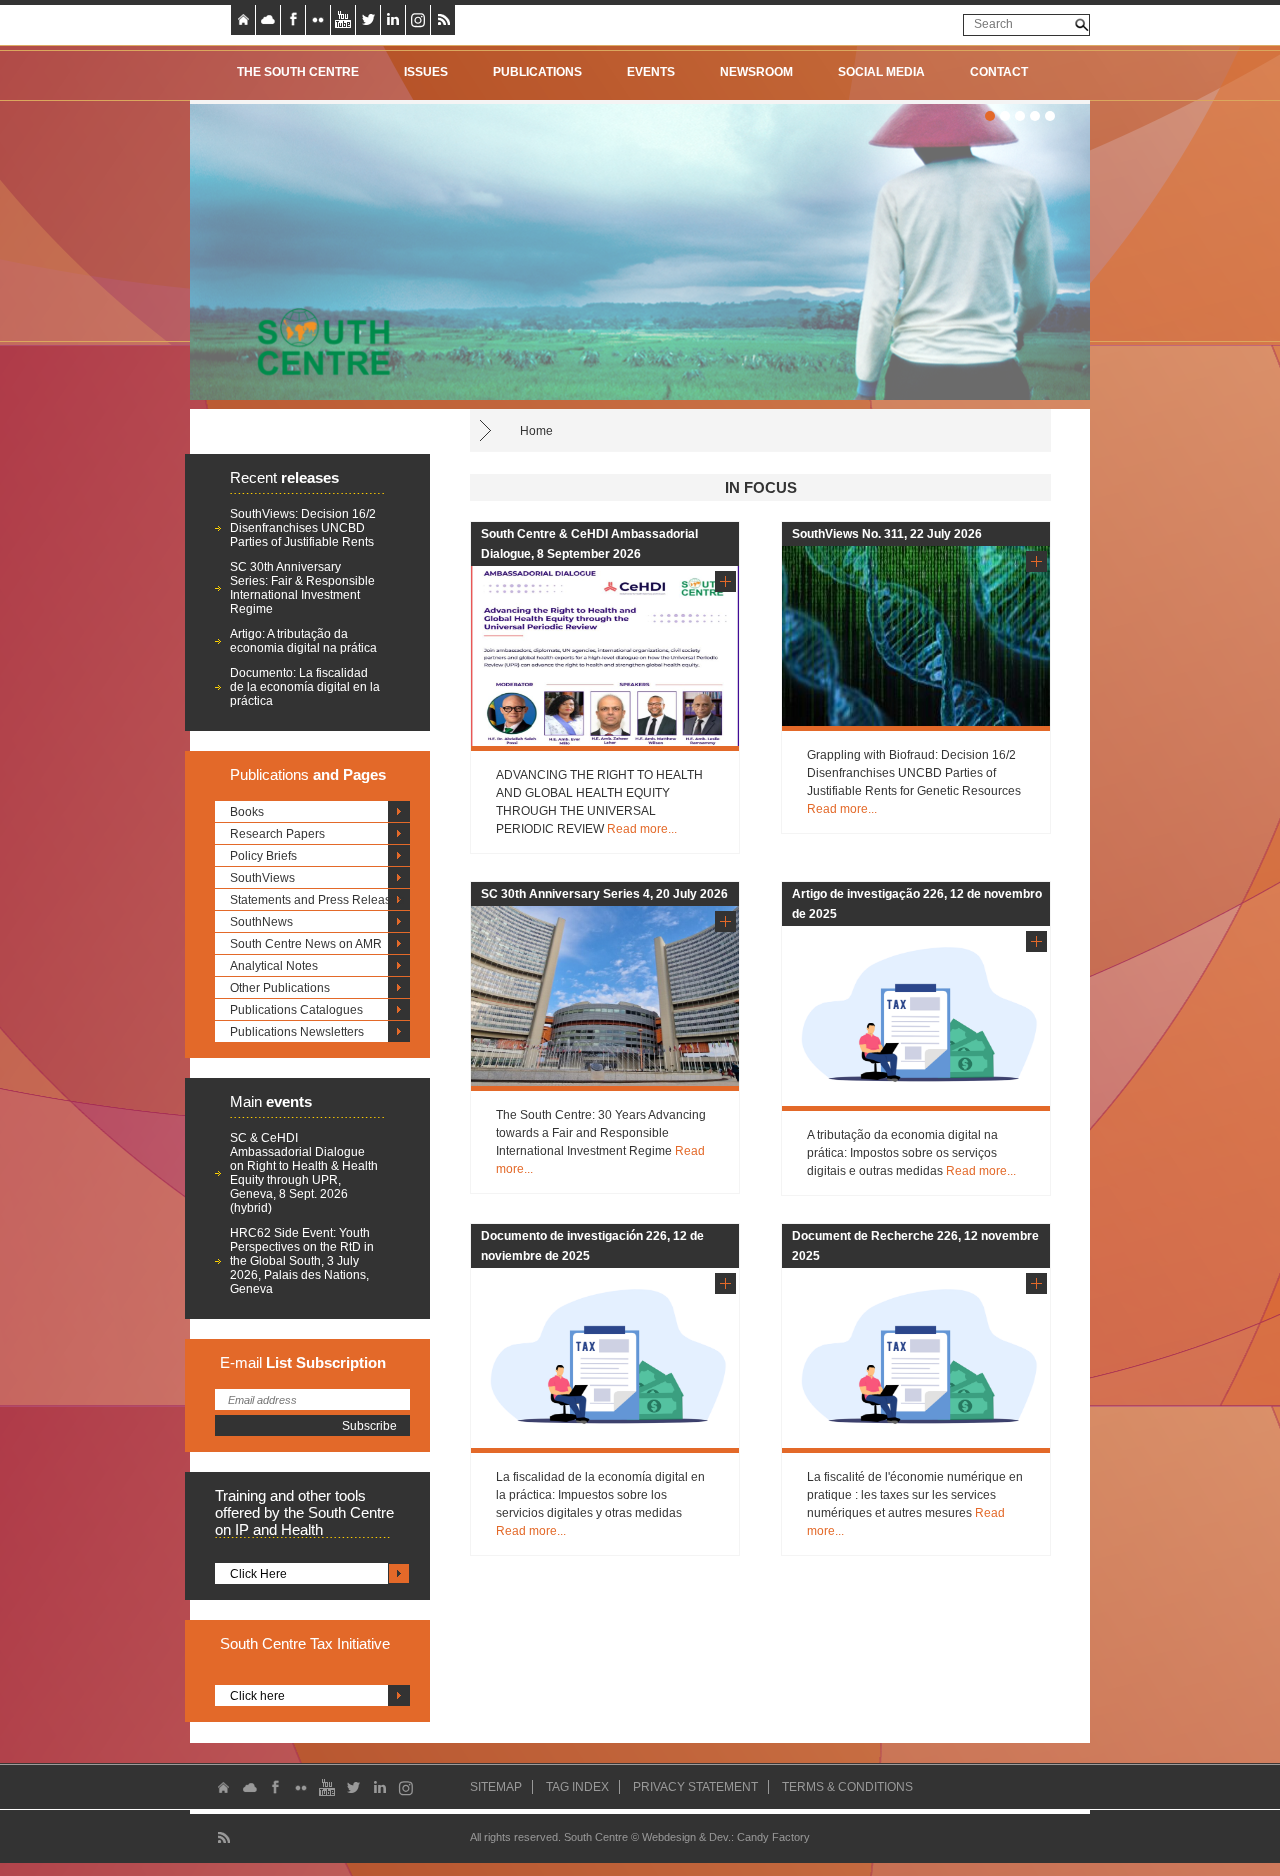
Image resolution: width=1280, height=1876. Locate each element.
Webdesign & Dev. (686, 1837)
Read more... (642, 829)
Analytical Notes (274, 966)
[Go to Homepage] (317, 341)
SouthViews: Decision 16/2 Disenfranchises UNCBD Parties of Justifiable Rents (303, 528)
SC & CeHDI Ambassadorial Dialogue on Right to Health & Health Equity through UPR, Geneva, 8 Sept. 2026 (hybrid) (304, 1173)
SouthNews (261, 922)
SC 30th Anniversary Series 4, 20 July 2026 (604, 894)
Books (247, 812)
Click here (257, 1696)
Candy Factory (773, 1837)
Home (536, 431)
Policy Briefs (263, 856)
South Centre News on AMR (306, 944)
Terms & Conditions (847, 1787)
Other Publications (280, 988)
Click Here (258, 1574)
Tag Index (577, 1787)
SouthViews (262, 878)
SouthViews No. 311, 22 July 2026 (887, 534)
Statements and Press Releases (317, 900)
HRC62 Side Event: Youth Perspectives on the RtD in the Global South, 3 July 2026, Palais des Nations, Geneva (302, 1261)
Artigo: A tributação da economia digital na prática (303, 641)
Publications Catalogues (296, 1010)
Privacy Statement (695, 1787)
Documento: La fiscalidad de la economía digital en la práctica (305, 687)
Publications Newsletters (297, 1032)
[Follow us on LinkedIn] (393, 20)
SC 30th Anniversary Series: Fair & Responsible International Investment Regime (302, 588)
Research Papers (277, 834)
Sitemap (496, 1787)
